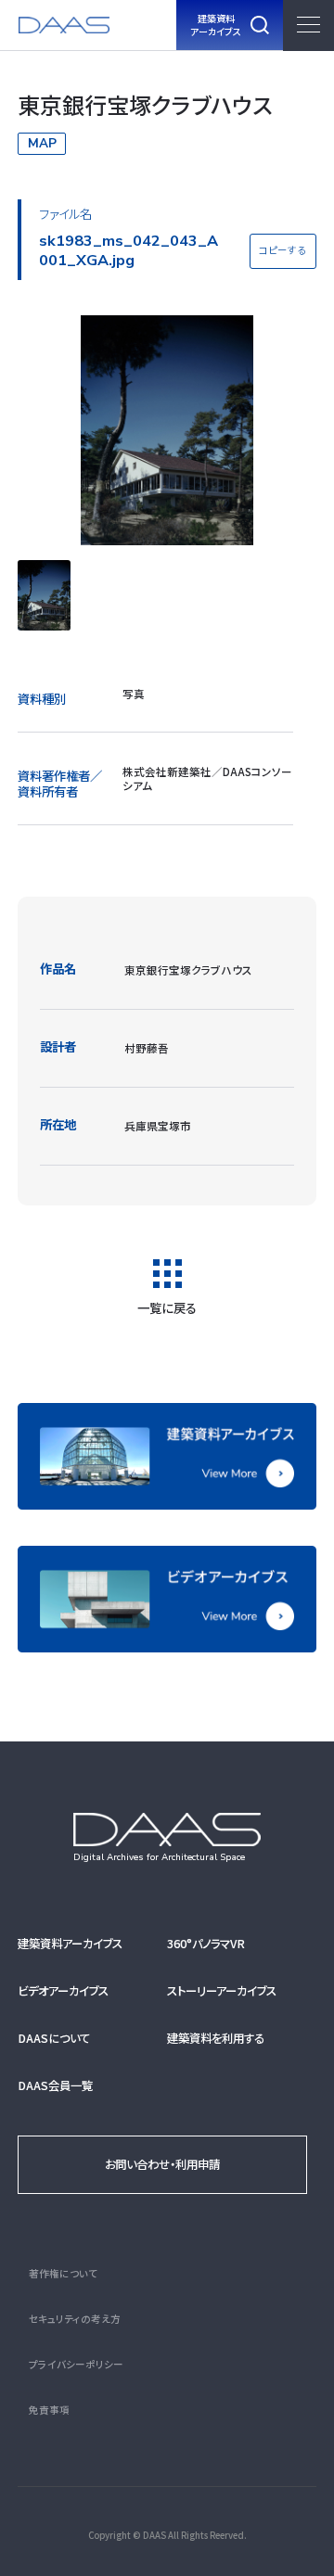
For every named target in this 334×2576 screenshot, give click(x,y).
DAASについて (54, 2038)
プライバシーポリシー (76, 2364)
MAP (42, 143)
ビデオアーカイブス (63, 1991)
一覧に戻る (167, 1306)
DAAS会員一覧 (55, 2085)
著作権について (63, 2273)
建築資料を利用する (216, 2038)
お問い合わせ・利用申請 (162, 2164)
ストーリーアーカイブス (222, 1991)
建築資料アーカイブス (70, 1944)
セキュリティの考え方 (75, 2319)
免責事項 (49, 2410)
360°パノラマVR (206, 1944)
